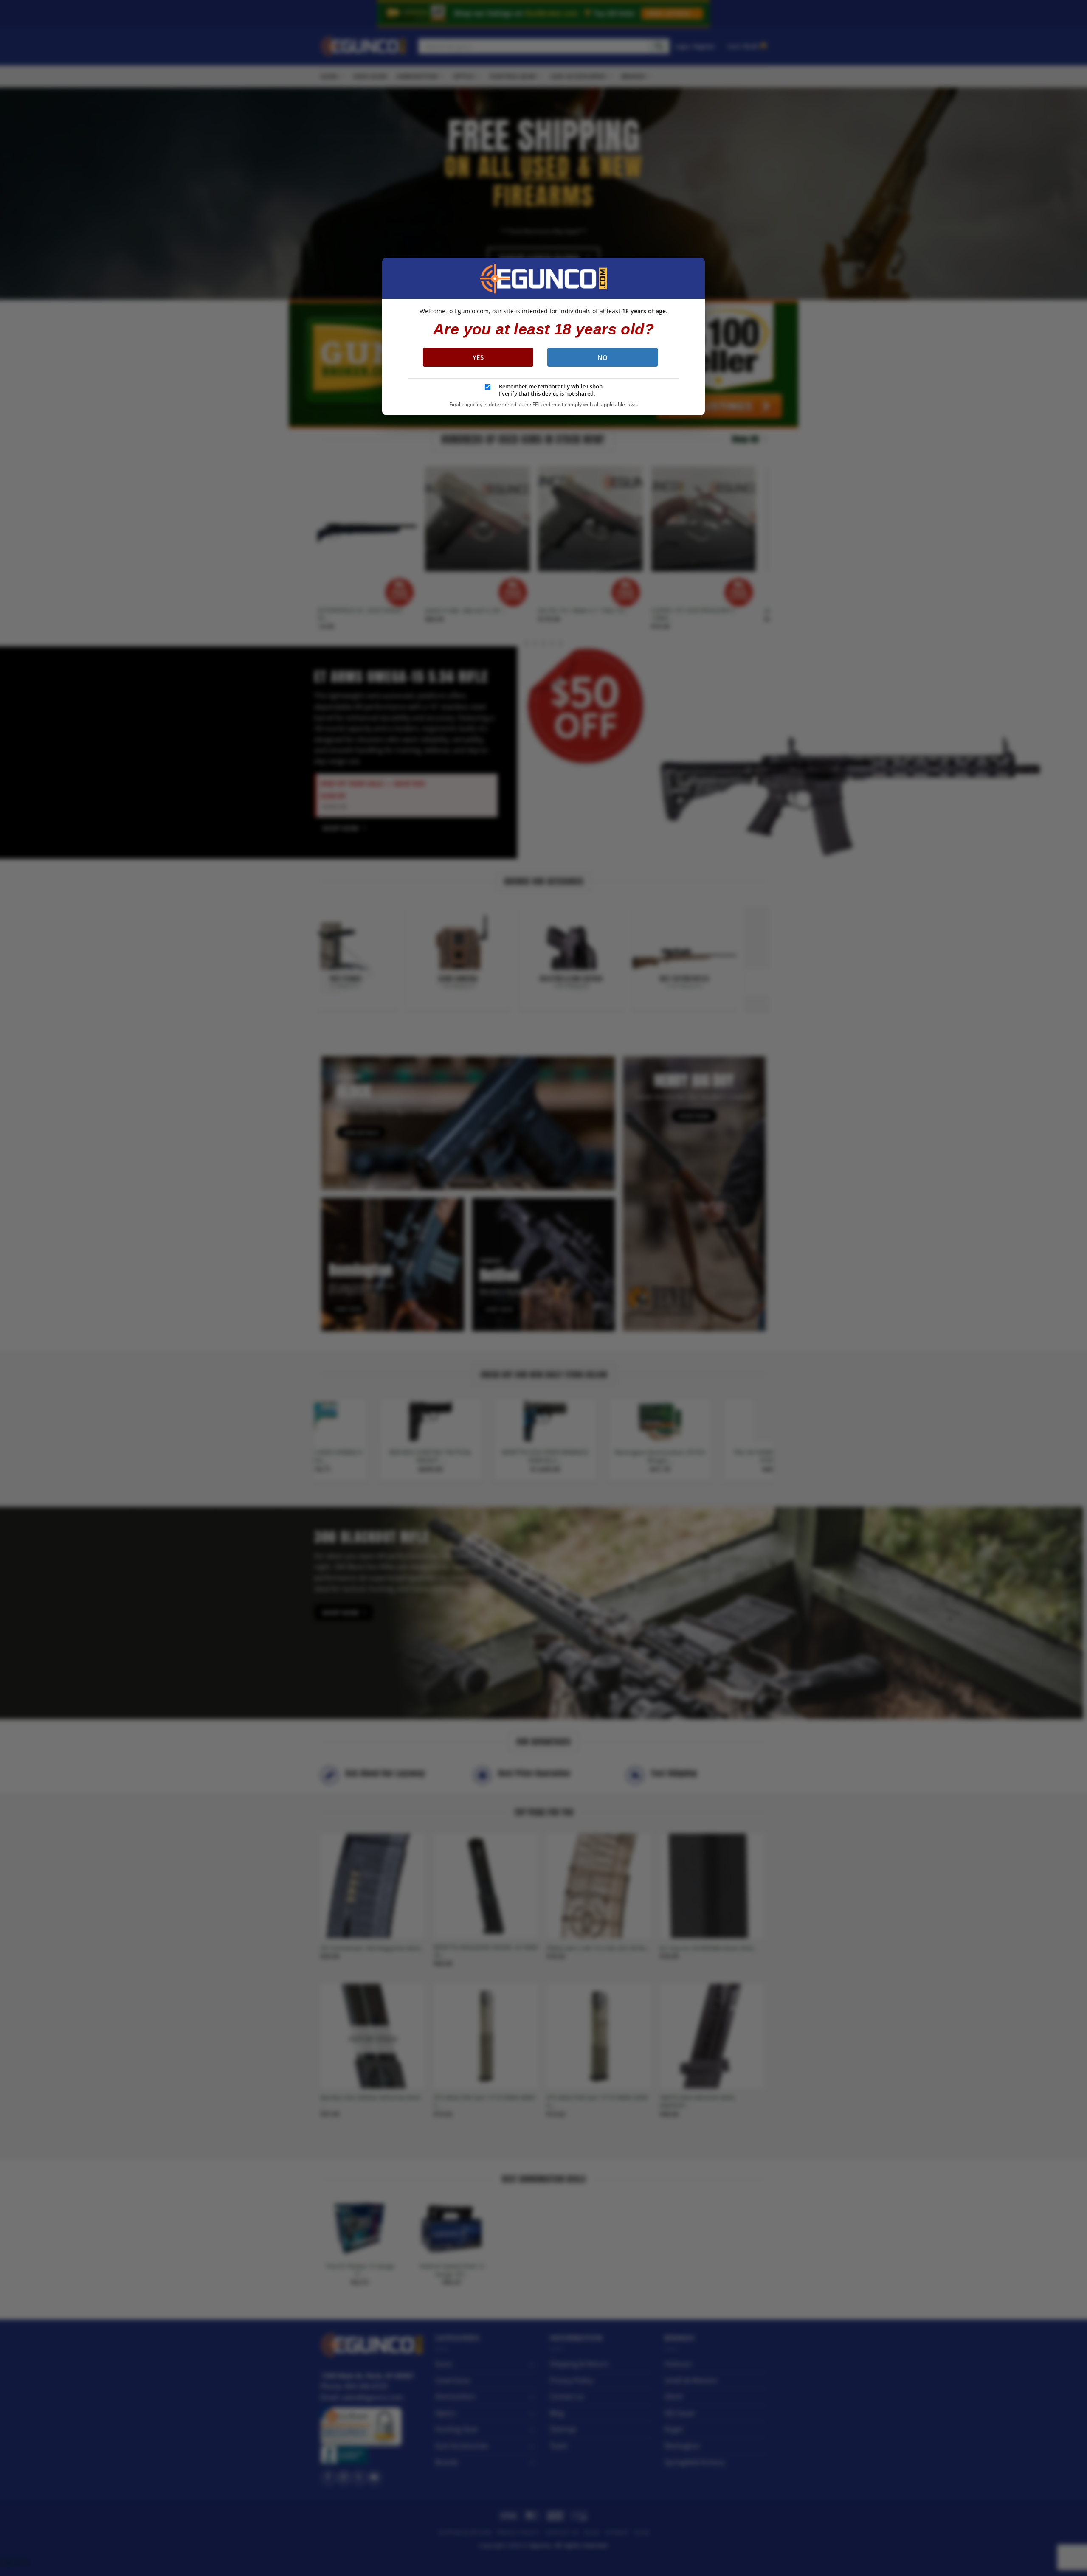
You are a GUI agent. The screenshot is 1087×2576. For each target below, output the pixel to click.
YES (478, 357)
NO (603, 357)
